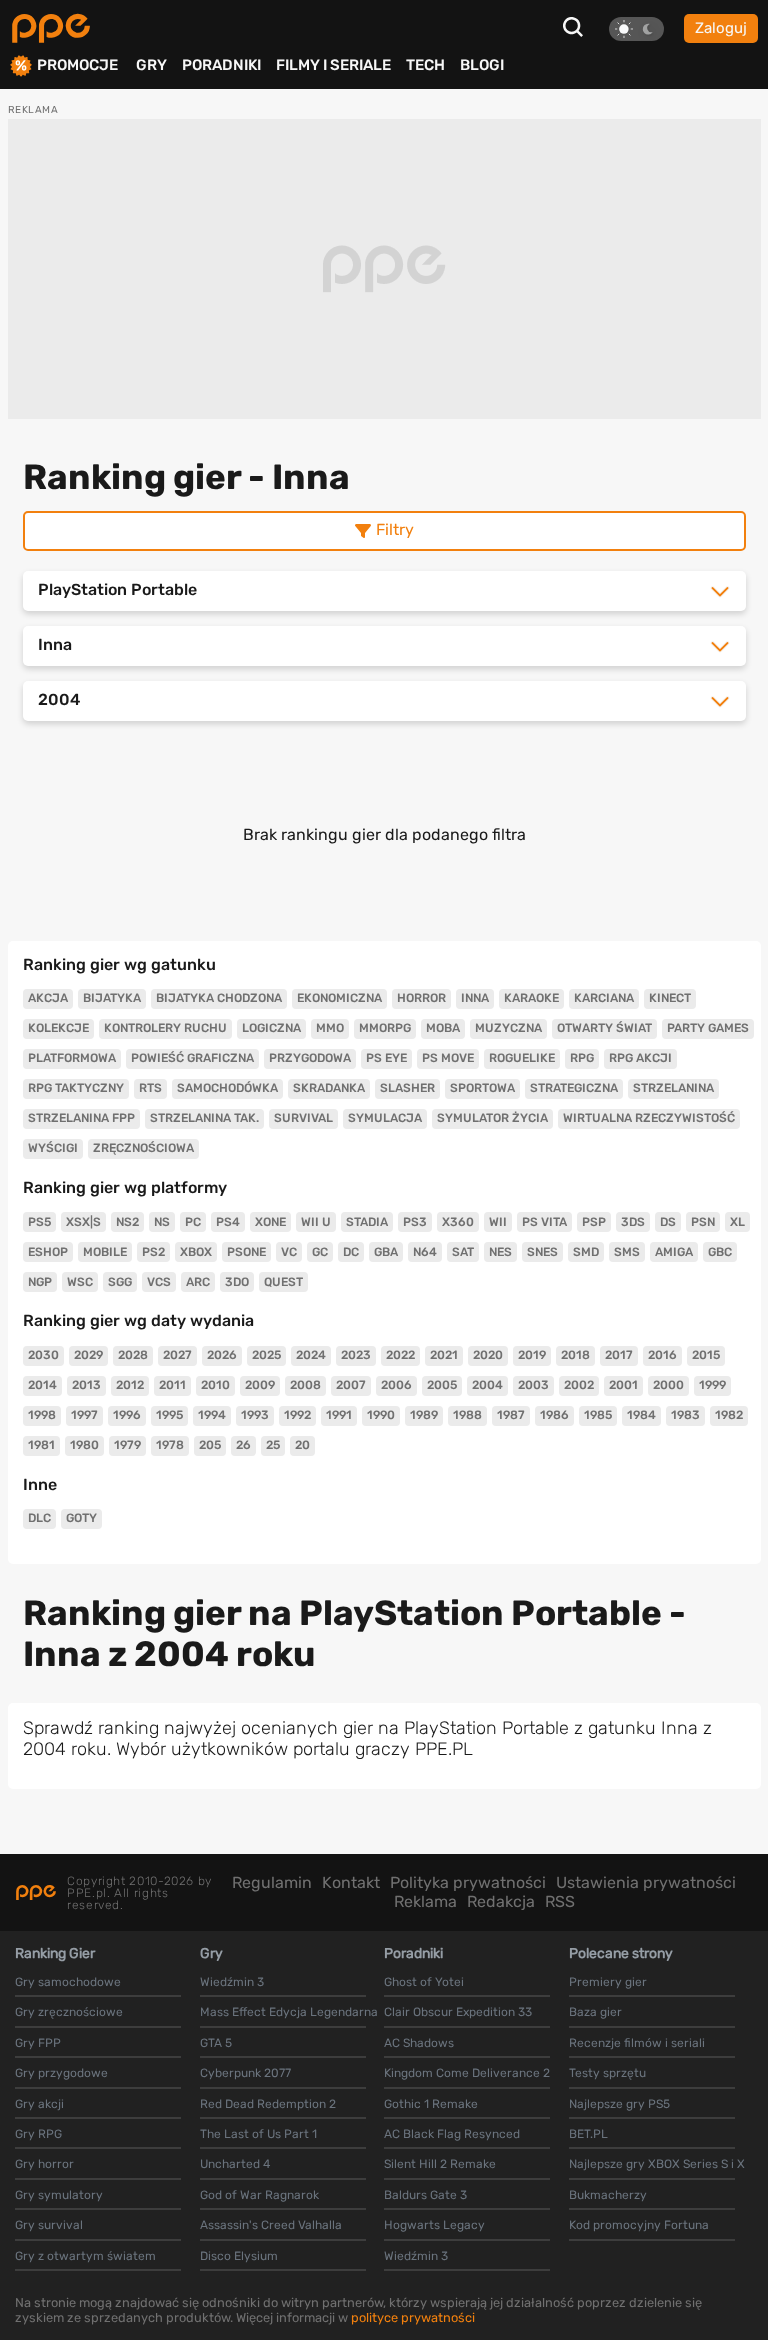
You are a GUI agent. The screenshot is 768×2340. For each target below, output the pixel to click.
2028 (133, 1355)
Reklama (425, 1901)
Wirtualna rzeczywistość (649, 1118)
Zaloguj (721, 28)
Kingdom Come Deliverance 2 (467, 2073)
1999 (712, 1385)
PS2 (153, 1252)
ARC (198, 1282)
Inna (475, 998)
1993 (255, 1415)
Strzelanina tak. (204, 1118)
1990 (381, 1415)
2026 (222, 1355)
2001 (623, 1385)
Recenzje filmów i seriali (637, 2043)
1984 (641, 1415)
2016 (662, 1355)
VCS (159, 1282)
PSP (594, 1222)
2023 (356, 1355)
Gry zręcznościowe (69, 2012)
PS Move (448, 1058)
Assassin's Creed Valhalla (271, 2225)
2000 (668, 1385)
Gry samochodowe (68, 1982)
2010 (215, 1385)
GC (320, 1252)
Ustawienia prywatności (646, 1882)
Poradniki (221, 65)
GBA (386, 1252)
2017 (619, 1355)
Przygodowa (310, 1058)
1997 (84, 1415)
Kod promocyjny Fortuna (639, 2225)
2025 (266, 1355)
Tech (425, 65)
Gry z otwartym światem (85, 2256)
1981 (41, 1445)
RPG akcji (640, 1058)
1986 (554, 1415)
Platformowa (72, 1058)
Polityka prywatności (468, 1882)
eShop (48, 1252)
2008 (305, 1385)
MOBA (443, 1028)
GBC (720, 1252)
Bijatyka (112, 998)
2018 (575, 1355)
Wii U (316, 1222)
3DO (237, 1282)
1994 (212, 1415)
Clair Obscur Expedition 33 (458, 2012)
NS (162, 1222)
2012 (130, 1385)
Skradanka (329, 1088)
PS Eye (386, 1058)
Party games (708, 1028)
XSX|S (83, 1222)
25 (273, 1445)
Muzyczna (508, 1028)
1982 (729, 1415)
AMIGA (674, 1252)
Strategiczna (574, 1088)
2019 (532, 1355)
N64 (425, 1252)
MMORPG (385, 1028)
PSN (703, 1222)
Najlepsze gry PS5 (619, 2104)
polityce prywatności (413, 2317)
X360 (458, 1222)
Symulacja (385, 1118)
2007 (351, 1385)
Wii (498, 1222)
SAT (463, 1252)
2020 (488, 1355)
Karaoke (531, 998)
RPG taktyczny (76, 1088)
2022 (400, 1355)
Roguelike (522, 1058)
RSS (560, 1901)
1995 (169, 1415)
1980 (84, 1445)
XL (737, 1222)
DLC (39, 1518)
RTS (150, 1088)
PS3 (415, 1222)
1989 (424, 1415)
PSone (246, 1252)
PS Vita (544, 1222)
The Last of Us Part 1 (258, 2134)
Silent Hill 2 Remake (440, 2164)
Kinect (670, 998)
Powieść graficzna (192, 1058)
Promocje (77, 65)
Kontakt (351, 1882)
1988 (467, 1415)
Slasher (407, 1088)
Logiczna (271, 1028)
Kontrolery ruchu (165, 1028)
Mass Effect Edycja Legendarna (289, 2012)
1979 (127, 1445)
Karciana (604, 998)
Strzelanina (673, 1088)
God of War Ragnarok (259, 2195)
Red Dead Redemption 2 (268, 2104)
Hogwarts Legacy (434, 2225)
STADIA (367, 1222)
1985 (598, 1415)
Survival (303, 1118)
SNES (542, 1252)
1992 (297, 1415)
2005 (442, 1385)
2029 (88, 1355)
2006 (396, 1385)
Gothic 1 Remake (431, 2104)
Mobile (105, 1252)
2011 (172, 1385)
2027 (177, 1355)
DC (351, 1252)
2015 (706, 1355)
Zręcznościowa (143, 1148)
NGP (40, 1282)
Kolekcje (58, 1028)
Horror (421, 998)
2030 (43, 1355)
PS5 (39, 1222)
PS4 (228, 1222)
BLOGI (482, 65)
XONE (270, 1222)
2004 (487, 1385)
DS (668, 1222)
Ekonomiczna (339, 998)
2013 (86, 1385)
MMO (330, 1028)
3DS (633, 1222)
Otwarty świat (604, 1028)
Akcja (48, 998)
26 (243, 1445)
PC (193, 1222)
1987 (511, 1415)
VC (289, 1252)
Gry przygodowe (61, 2073)
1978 (170, 1445)
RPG (582, 1058)
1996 (127, 1415)
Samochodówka (227, 1088)
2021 (444, 1355)
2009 (260, 1385)
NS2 (127, 1222)
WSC (80, 1282)
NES (500, 1252)
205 (210, 1445)
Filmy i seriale (333, 65)
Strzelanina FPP (81, 1118)
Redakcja (501, 1901)
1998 (42, 1415)
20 (302, 1445)
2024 (311, 1355)
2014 (42, 1385)
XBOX (196, 1252)
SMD (586, 1252)
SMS (627, 1252)
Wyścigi (53, 1148)
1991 (339, 1415)
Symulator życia (492, 1118)
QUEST (283, 1282)
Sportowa (482, 1088)
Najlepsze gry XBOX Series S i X (657, 2164)
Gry (151, 65)
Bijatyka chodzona (219, 998)
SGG (120, 1282)
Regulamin (272, 1882)
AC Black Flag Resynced (452, 2134)
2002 (579, 1385)
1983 (685, 1415)
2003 (533, 1385)
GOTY (81, 1518)
